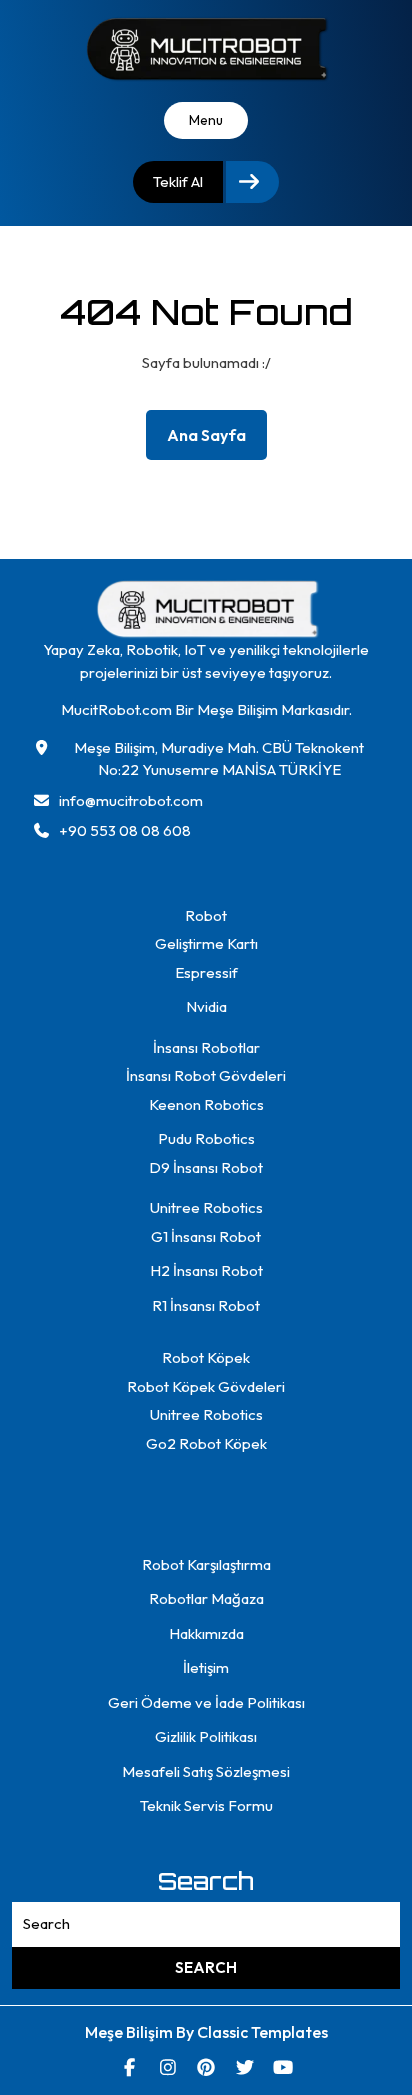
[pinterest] (206, 2067)
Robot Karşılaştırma (206, 1564)
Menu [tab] (206, 120)
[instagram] (167, 2067)
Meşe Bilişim (130, 2032)
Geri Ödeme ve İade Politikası (206, 1702)
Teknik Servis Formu (206, 1805)
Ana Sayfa (214, 439)
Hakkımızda (206, 1633)
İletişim (206, 1667)
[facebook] (129, 2067)
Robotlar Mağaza (206, 1598)
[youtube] (283, 2067)
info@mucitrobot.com (131, 800)
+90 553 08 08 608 (125, 830)
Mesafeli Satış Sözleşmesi (206, 1771)
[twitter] (244, 2067)
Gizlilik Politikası (206, 1736)
